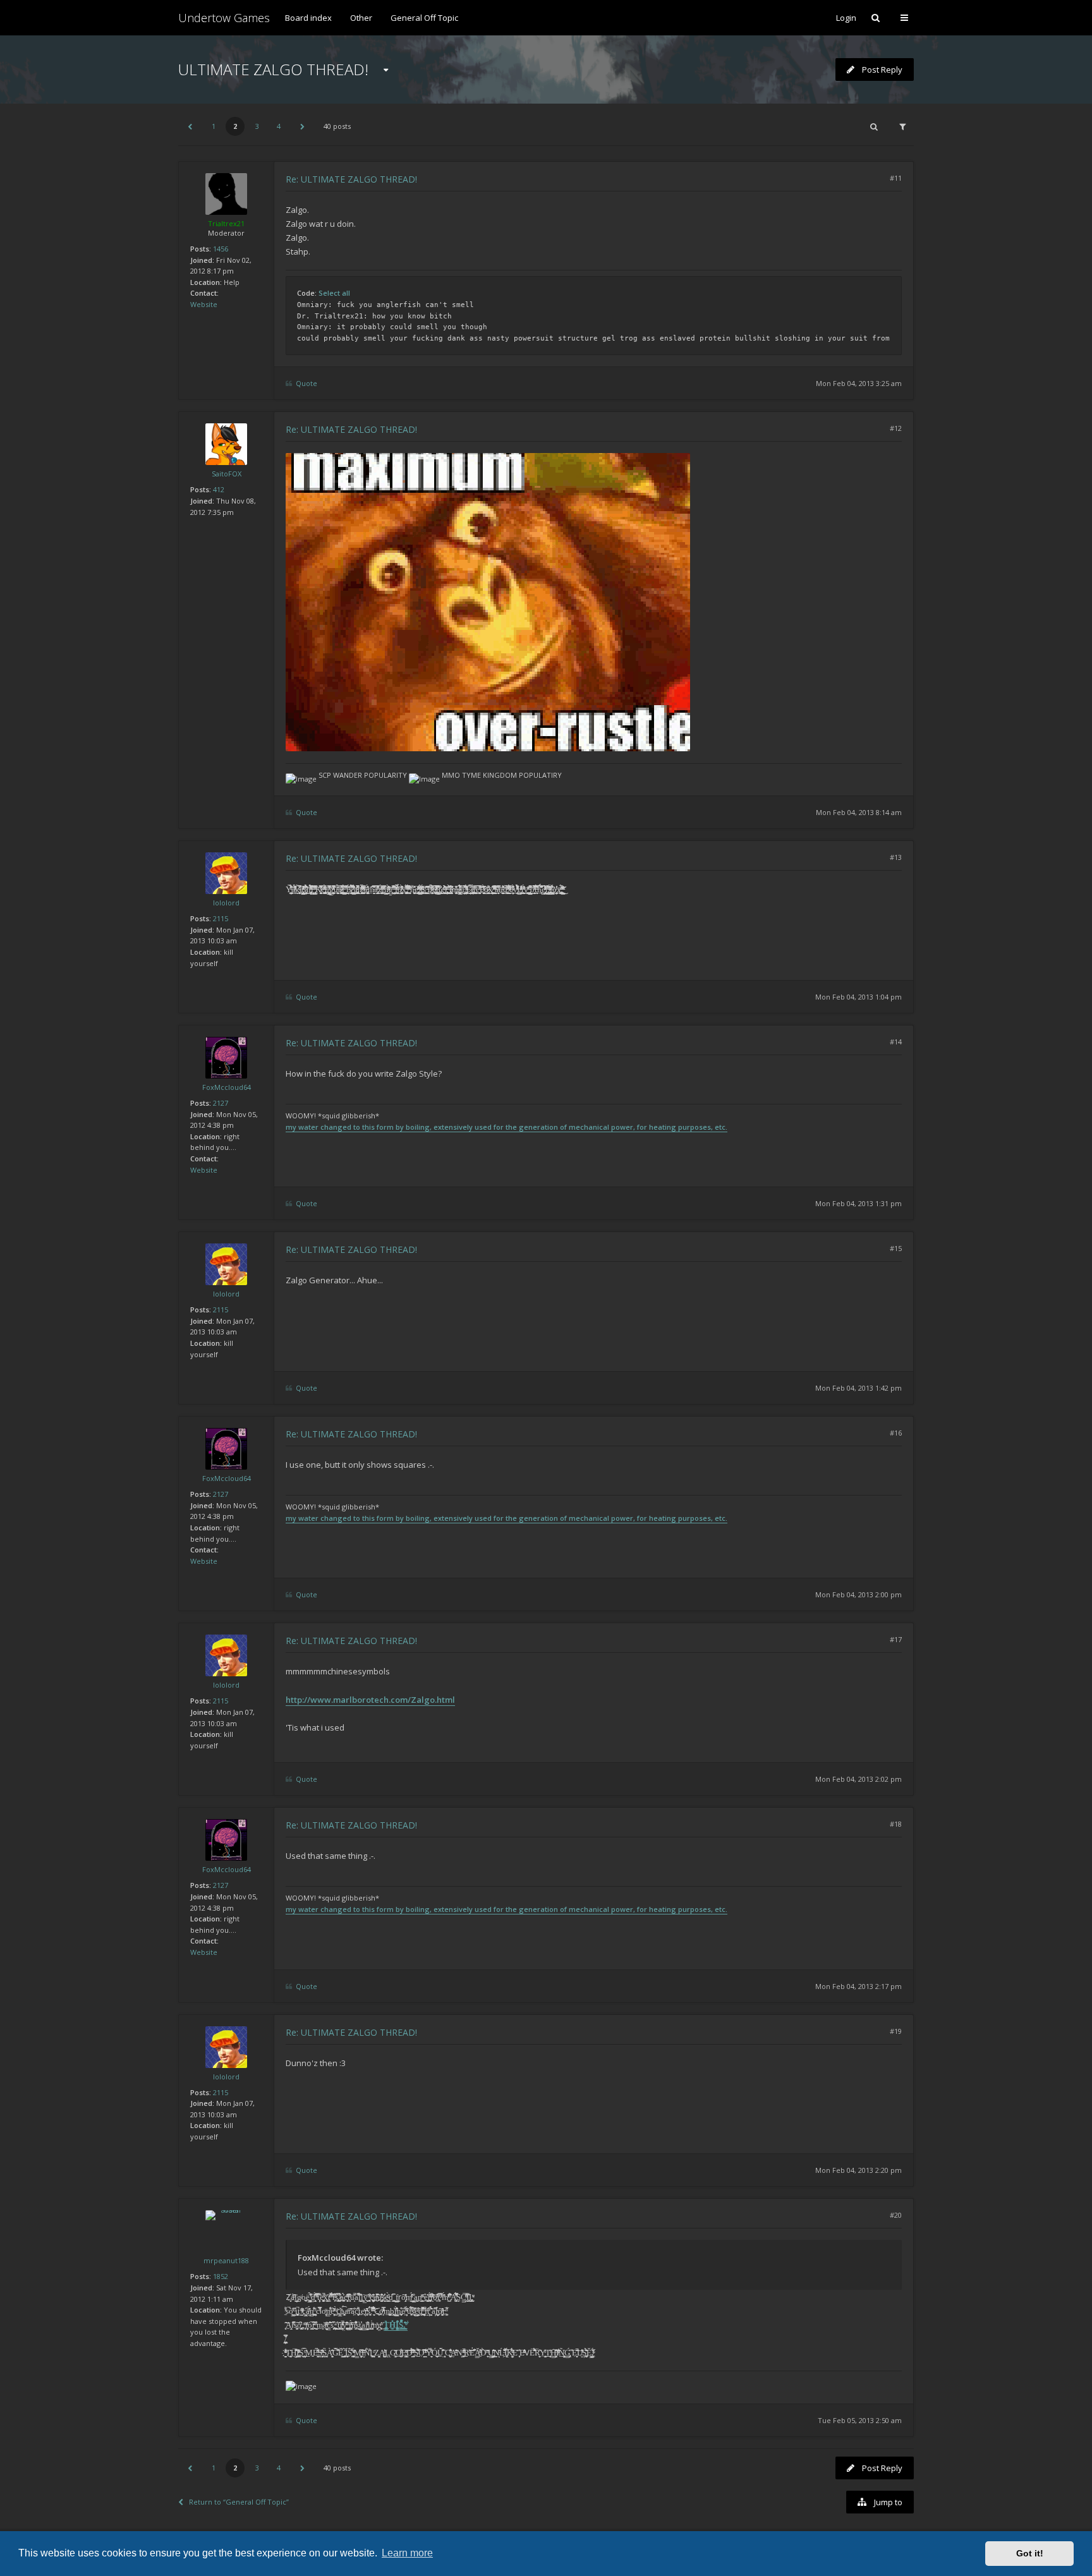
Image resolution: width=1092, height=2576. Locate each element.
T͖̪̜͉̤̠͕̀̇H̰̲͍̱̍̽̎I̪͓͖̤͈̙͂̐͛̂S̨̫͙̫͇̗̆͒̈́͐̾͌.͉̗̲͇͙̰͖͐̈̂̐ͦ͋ (396, 2325)
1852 (221, 2276)
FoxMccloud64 (227, 1087)
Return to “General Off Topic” (239, 2502)
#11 (896, 178)
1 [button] (214, 126)
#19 (896, 2031)
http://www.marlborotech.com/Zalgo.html (370, 1700)
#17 (896, 1639)
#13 (896, 857)
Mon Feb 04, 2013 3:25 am (859, 383)
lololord (226, 903)
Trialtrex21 (226, 223)
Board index (308, 18)
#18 (896, 1824)
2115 (221, 918)
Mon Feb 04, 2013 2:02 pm (858, 1779)
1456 (221, 249)
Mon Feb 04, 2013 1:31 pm (858, 1203)
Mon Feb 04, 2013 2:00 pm (858, 1594)
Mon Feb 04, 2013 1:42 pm (858, 1388)
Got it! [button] (1030, 2553)
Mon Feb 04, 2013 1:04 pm (858, 997)
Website (204, 304)
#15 (896, 1248)
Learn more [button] (407, 2553)
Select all (334, 293)
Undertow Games (224, 18)
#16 (896, 1433)
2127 (221, 1103)
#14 (896, 1042)
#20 (896, 2215)
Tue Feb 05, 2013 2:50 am (860, 2420)
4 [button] (279, 126)
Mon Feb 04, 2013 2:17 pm (858, 1986)
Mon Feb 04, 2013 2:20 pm (858, 2170)
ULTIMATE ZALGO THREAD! (273, 69)
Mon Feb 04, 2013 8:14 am (859, 812)
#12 (896, 428)
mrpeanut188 (226, 2260)
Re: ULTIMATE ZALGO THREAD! (351, 179)
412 (219, 489)
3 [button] (257, 126)
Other (361, 18)
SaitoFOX (227, 474)
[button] (190, 126)
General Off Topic (424, 18)
